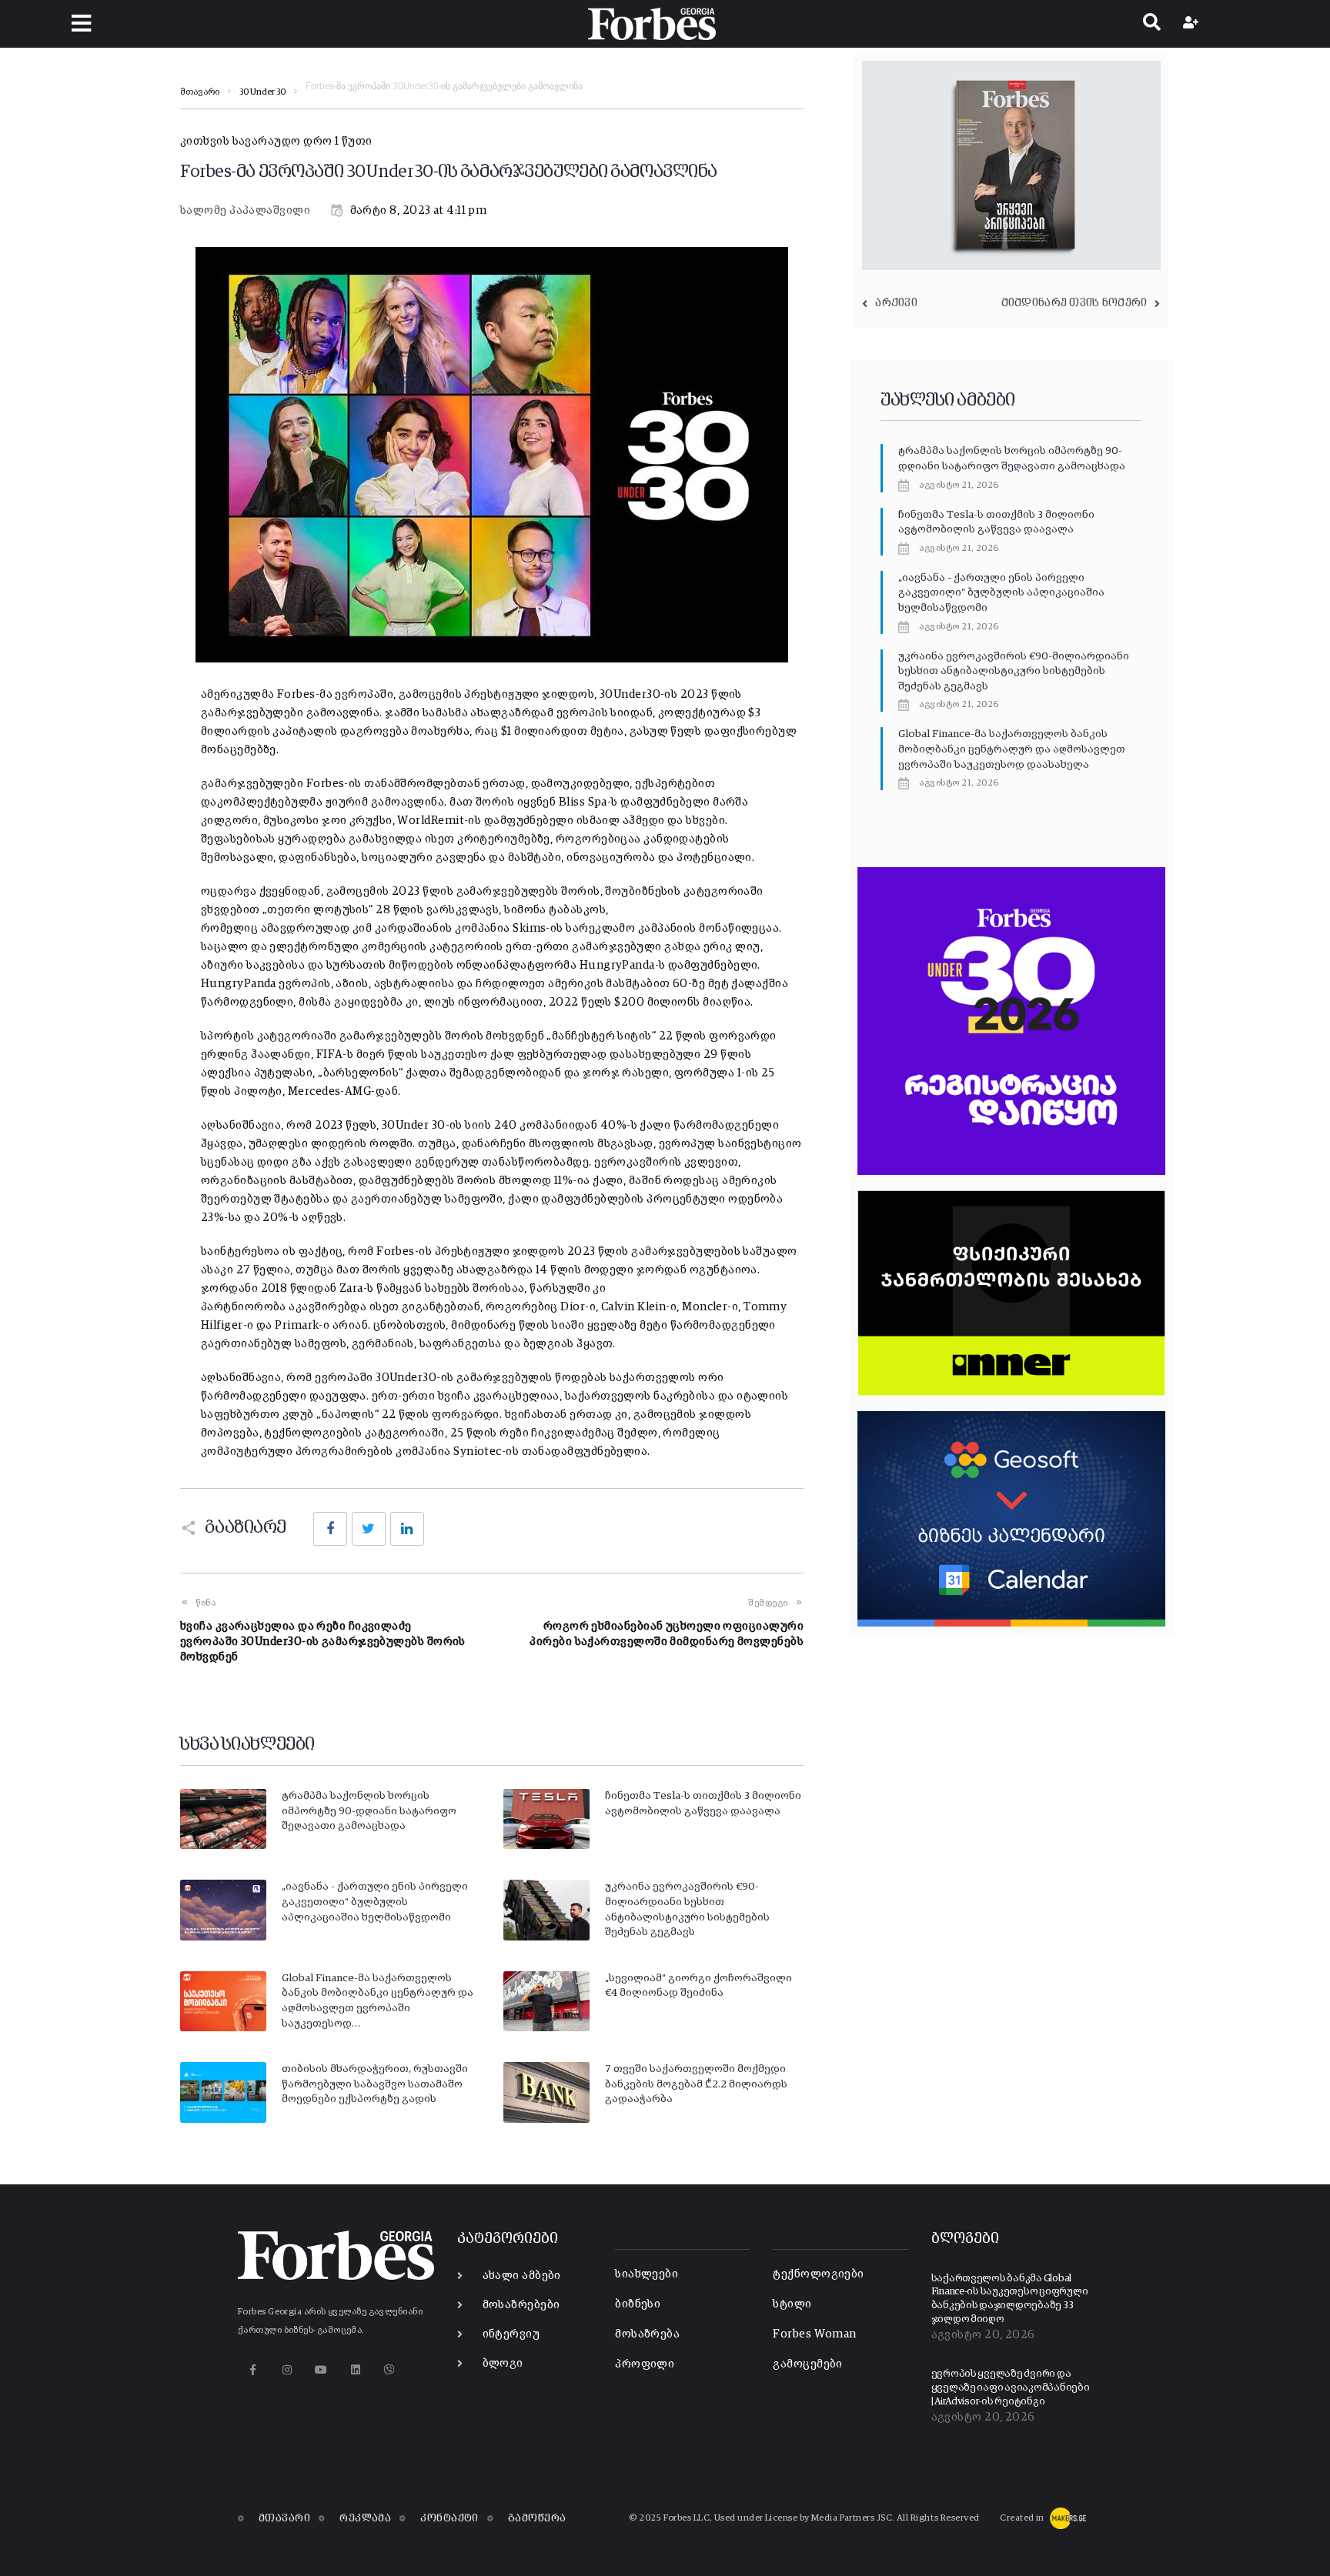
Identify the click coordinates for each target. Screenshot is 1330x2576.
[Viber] (390, 2370)
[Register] (1193, 24)
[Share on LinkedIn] (407, 1529)
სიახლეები (647, 2274)
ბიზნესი (638, 2304)
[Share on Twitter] (369, 1529)
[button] (81, 23)
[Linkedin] (355, 2370)
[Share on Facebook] (330, 1529)
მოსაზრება (647, 2334)
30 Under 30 (262, 92)
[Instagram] (287, 2370)
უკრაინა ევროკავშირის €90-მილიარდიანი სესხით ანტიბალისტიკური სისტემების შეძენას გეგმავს (1014, 671)
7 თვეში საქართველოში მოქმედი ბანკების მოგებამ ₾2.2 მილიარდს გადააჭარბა (696, 2084)
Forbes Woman (814, 2334)
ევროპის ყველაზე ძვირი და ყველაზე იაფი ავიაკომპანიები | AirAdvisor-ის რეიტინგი (1011, 2387)
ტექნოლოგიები (818, 2274)
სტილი (792, 2304)
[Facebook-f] (253, 2370)
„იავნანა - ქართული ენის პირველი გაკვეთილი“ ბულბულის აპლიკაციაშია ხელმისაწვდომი (375, 1902)
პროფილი (645, 2364)
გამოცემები (808, 2364)
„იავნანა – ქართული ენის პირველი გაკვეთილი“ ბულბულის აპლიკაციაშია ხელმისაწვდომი (1001, 593)
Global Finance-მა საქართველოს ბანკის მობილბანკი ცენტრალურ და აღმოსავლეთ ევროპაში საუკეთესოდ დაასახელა (1012, 749)
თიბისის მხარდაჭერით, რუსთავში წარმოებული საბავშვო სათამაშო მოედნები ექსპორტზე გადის (375, 2084)
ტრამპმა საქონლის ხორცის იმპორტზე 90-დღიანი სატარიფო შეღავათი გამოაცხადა (369, 1811)
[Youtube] (321, 2370)
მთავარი (200, 92)
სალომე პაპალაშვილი (245, 210)
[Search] (1152, 24)
